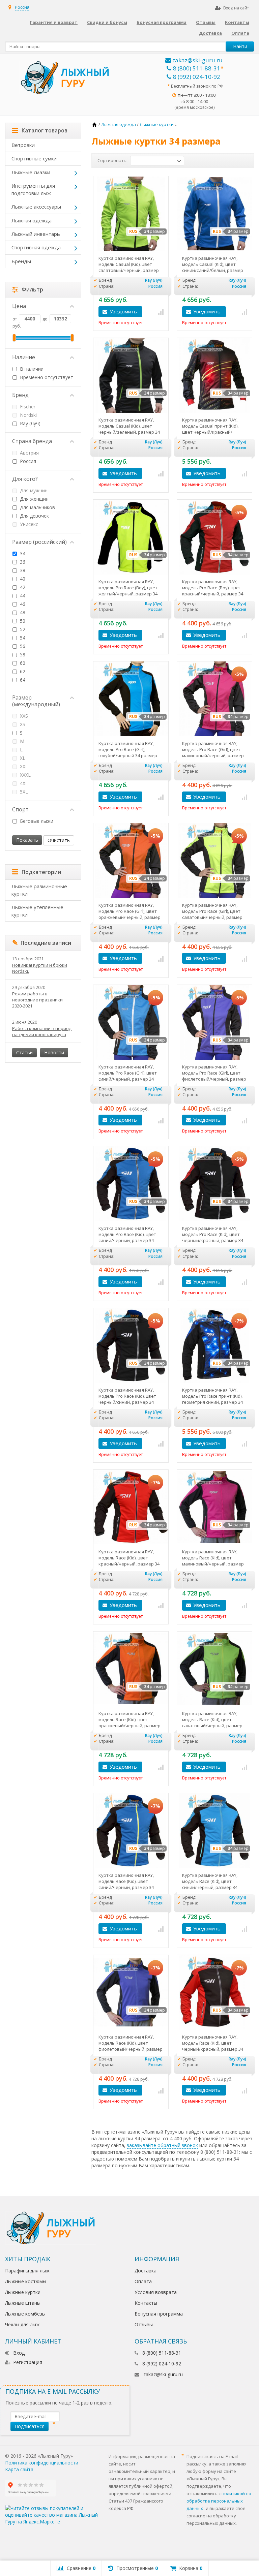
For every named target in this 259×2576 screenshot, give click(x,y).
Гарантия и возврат (54, 22)
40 (22, 579)
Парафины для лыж (27, 2271)
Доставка (210, 33)
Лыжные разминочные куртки (39, 890)
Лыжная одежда (32, 220)
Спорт (20, 809)
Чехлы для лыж (22, 2324)
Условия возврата (156, 2292)
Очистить (59, 840)
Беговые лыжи (36, 821)
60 (22, 663)
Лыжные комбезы (25, 2314)
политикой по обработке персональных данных (219, 2501)
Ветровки (23, 145)
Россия (27, 461)
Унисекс (28, 524)
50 (22, 621)
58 (22, 655)
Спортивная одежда (36, 247)
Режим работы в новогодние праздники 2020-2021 (37, 1000)
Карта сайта (19, 2469)
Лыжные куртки (23, 2292)
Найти (240, 46)
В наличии (31, 369)
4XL (23, 783)
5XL (23, 792)
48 (22, 612)
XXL (23, 766)
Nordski (28, 415)
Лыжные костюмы (26, 2281)
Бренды (21, 261)
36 (22, 562)
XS (22, 724)
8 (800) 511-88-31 (197, 68)
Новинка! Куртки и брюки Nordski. (40, 968)
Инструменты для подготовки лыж (33, 189)
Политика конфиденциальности (42, 2463)
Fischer (27, 407)
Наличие (24, 357)
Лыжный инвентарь (36, 234)
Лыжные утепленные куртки (37, 911)
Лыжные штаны (23, 2303)
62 (22, 671)
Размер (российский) (39, 542)
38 (22, 570)
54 (22, 638)
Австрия (29, 453)
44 (22, 596)
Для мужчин (33, 490)
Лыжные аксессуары (36, 207)
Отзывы (206, 22)
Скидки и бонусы (107, 22)
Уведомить (123, 311)
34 (22, 553)
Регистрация (28, 2362)
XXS (23, 716)
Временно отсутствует (46, 377)
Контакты (237, 22)
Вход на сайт (236, 8)
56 (22, 646)
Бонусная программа (162, 22)
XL (22, 758)
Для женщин (34, 499)
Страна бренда (32, 441)
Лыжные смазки (31, 172)
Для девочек (34, 516)
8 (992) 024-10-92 (197, 77)
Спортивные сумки (34, 158)
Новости (54, 1052)
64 (22, 680)
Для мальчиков (37, 507)
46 (22, 604)
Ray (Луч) (30, 423)
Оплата (240, 33)
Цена (19, 306)
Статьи (24, 1052)
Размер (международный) (36, 701)
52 (22, 629)
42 (22, 587)
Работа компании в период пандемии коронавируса (42, 1031)
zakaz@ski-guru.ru (197, 60)
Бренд (20, 395)
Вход (19, 2353)
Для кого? (25, 479)
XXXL (25, 775)
